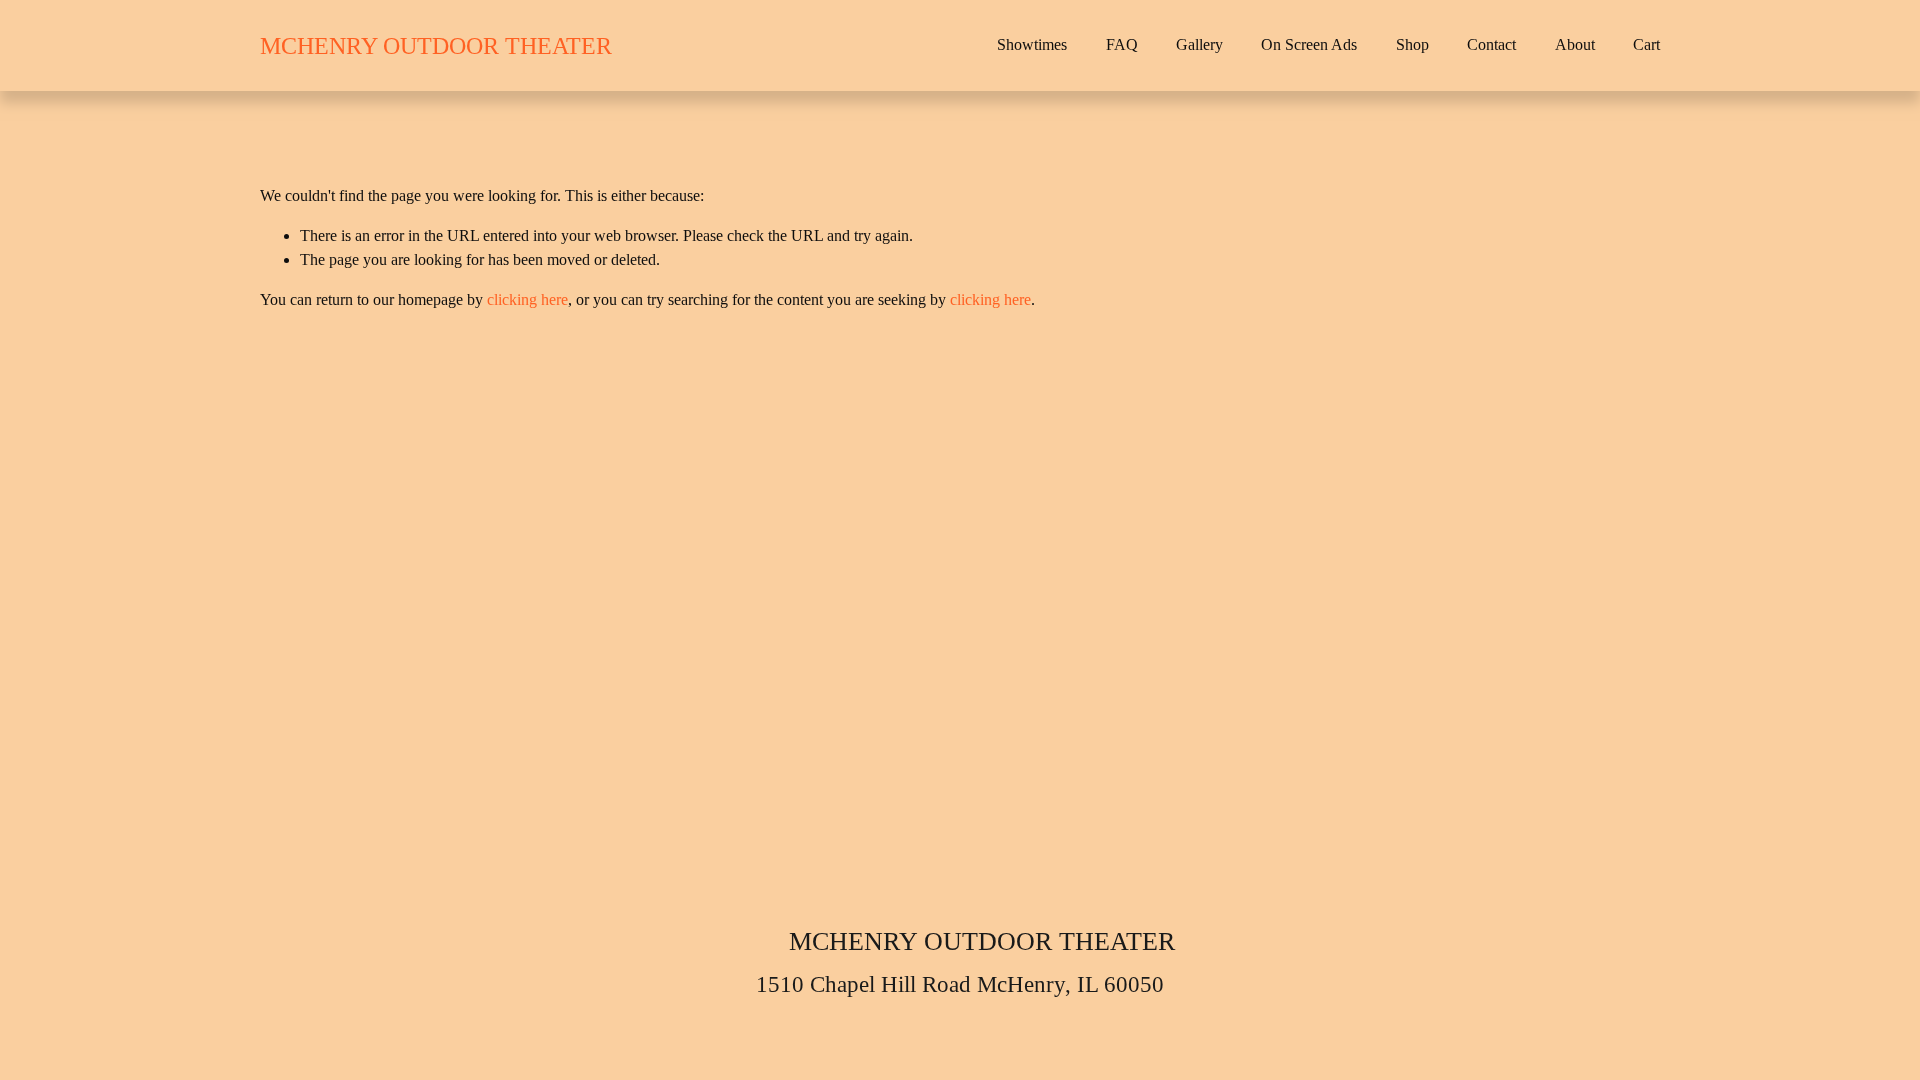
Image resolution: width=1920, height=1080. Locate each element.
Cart (1646, 44)
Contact (1491, 44)
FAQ (1122, 44)
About (1575, 44)
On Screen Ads (1309, 44)
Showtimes (1032, 44)
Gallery (1199, 44)
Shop (1412, 44)
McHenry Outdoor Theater (436, 45)
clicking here (527, 299)
